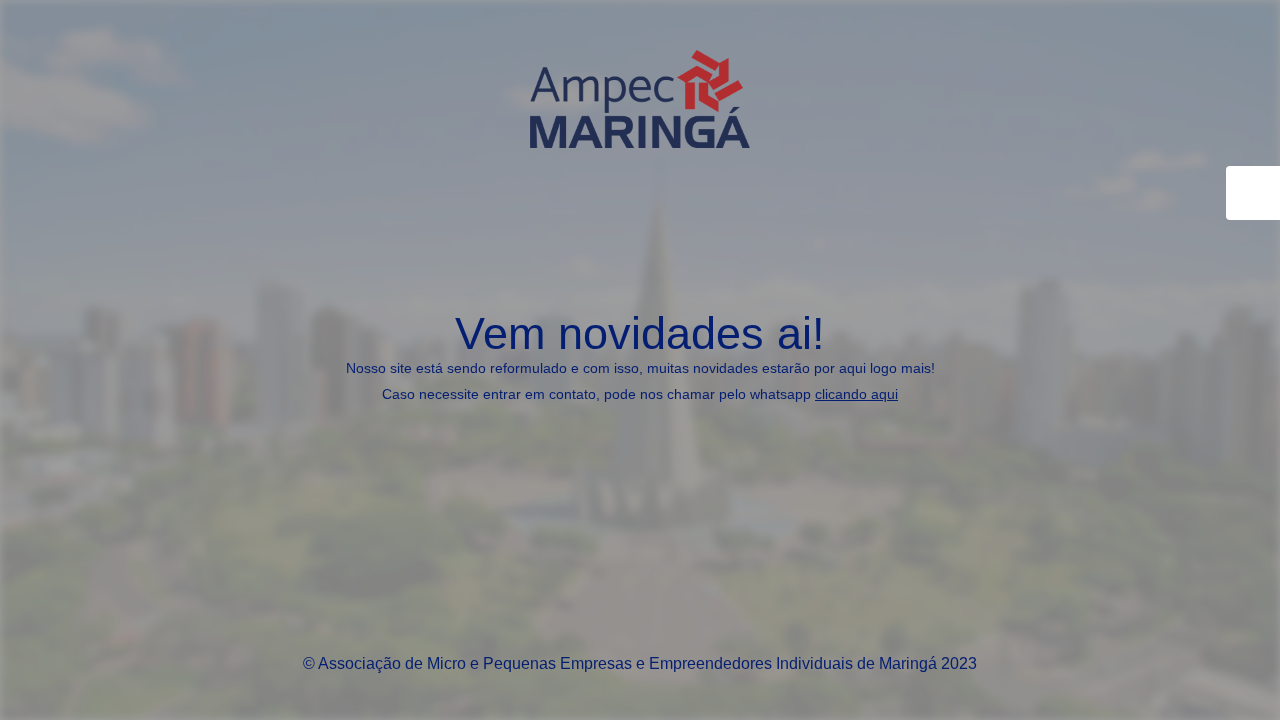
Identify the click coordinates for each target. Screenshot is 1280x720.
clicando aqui (856, 394)
